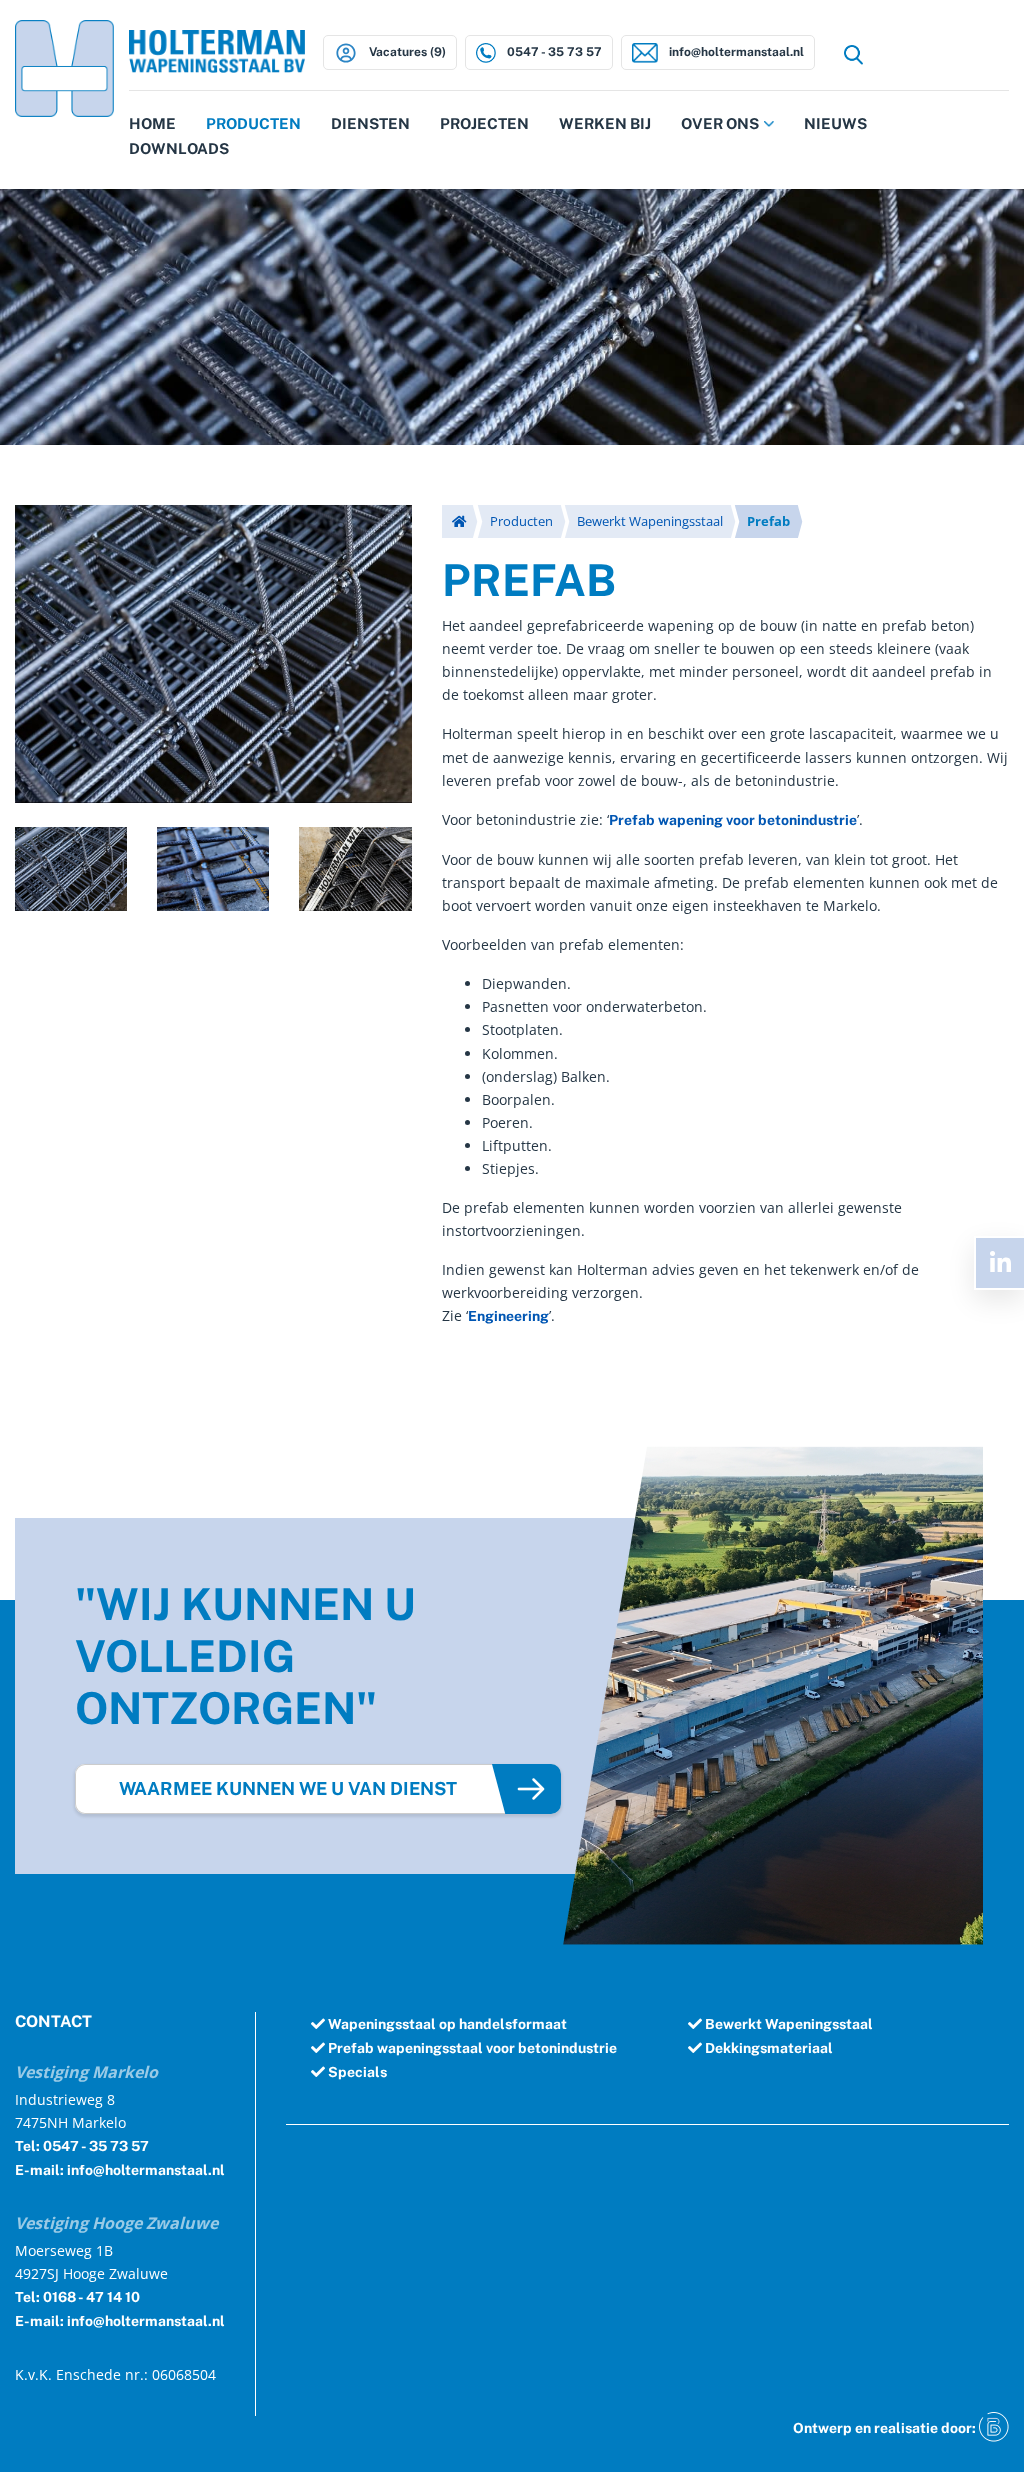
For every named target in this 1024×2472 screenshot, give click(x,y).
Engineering (508, 1316)
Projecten (484, 123)
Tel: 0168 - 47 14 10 (77, 2297)
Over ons (720, 123)
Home (152, 123)
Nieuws (835, 123)
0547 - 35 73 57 (553, 52)
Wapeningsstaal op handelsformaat (446, 2024)
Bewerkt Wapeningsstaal (650, 521)
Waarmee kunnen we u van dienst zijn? (288, 1796)
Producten (253, 123)
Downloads (179, 148)
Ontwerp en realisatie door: (886, 2428)
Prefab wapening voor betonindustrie (733, 820)
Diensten (370, 123)
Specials (356, 2072)
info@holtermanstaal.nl (735, 52)
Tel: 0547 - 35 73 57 (82, 2146)
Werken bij (605, 123)
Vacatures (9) (406, 52)
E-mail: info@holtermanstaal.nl (120, 2170)
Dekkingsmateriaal (767, 2048)
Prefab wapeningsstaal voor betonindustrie (471, 2048)
